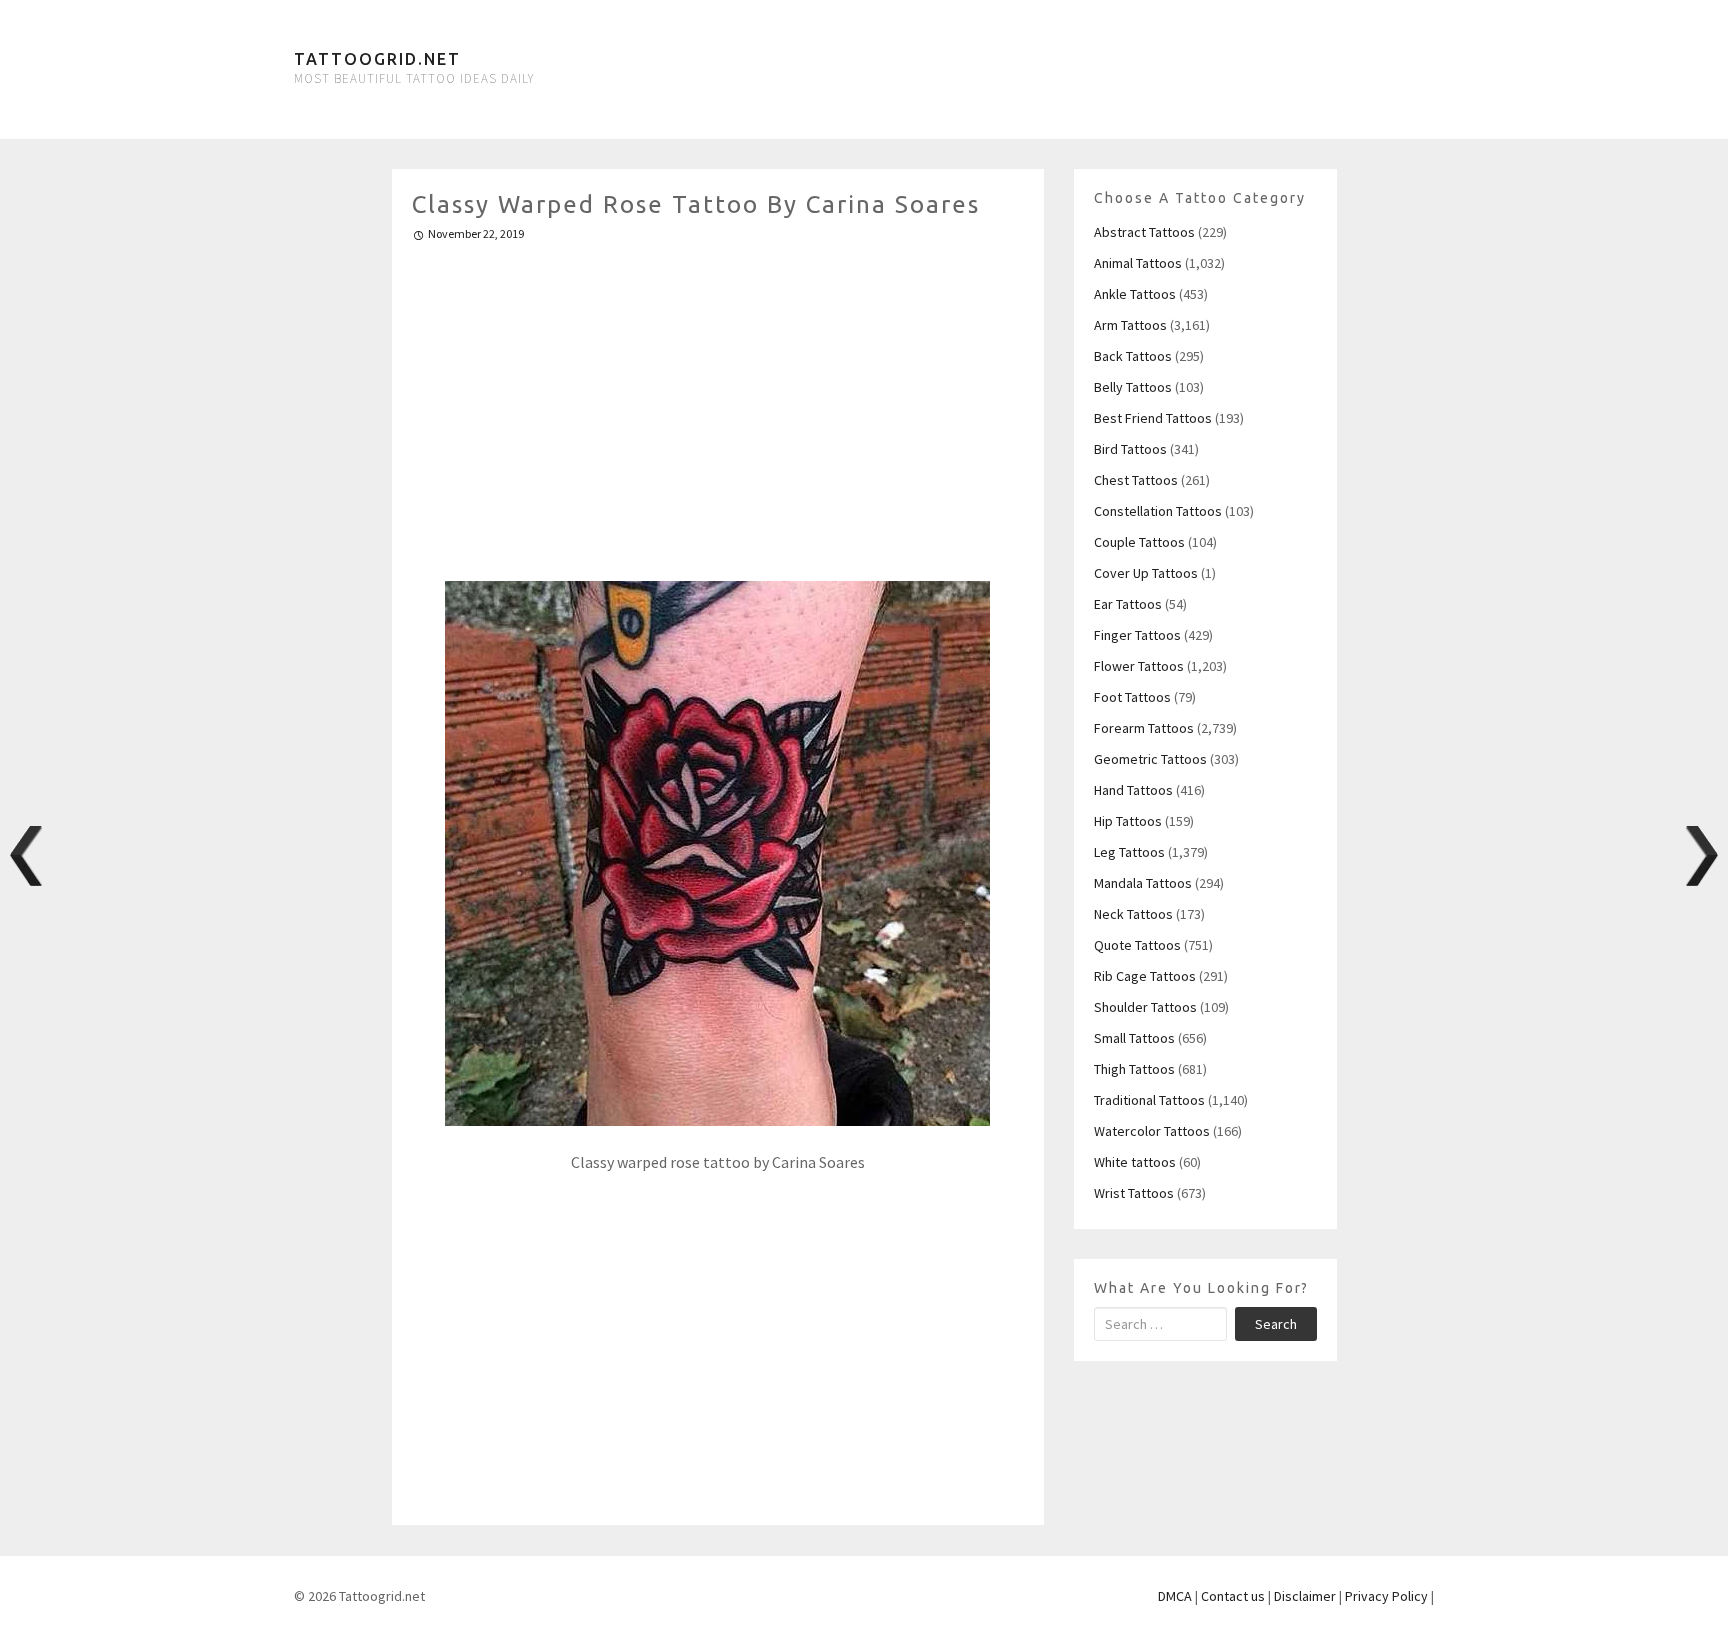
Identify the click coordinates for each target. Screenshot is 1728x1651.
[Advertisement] (718, 403)
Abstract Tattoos (1144, 232)
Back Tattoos (1133, 356)
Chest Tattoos (1136, 480)
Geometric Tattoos (1150, 759)
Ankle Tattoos (1135, 294)
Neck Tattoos (1133, 914)
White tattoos (1135, 1162)
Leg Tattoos (1129, 852)
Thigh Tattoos (1134, 1069)
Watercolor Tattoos (1152, 1131)
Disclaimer (1305, 1596)
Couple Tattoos (1139, 542)
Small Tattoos (1134, 1038)
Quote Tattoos (1137, 945)
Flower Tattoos (1139, 666)
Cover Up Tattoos (1146, 573)
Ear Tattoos (1128, 604)
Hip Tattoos (1128, 821)
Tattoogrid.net (377, 59)
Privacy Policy (1386, 1596)
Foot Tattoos (1132, 697)
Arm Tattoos (1130, 325)
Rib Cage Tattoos (1145, 976)
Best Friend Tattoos (1153, 418)
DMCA (1175, 1596)
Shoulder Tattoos (1145, 1007)
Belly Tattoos (1133, 387)
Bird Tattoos (1130, 449)
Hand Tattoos (1133, 790)
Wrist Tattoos (1134, 1193)
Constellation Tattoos (1158, 511)
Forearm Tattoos (1144, 728)
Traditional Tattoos (1149, 1100)
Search (1276, 1324)
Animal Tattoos (1138, 263)
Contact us (1233, 1596)
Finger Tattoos (1137, 635)
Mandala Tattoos (1143, 883)
